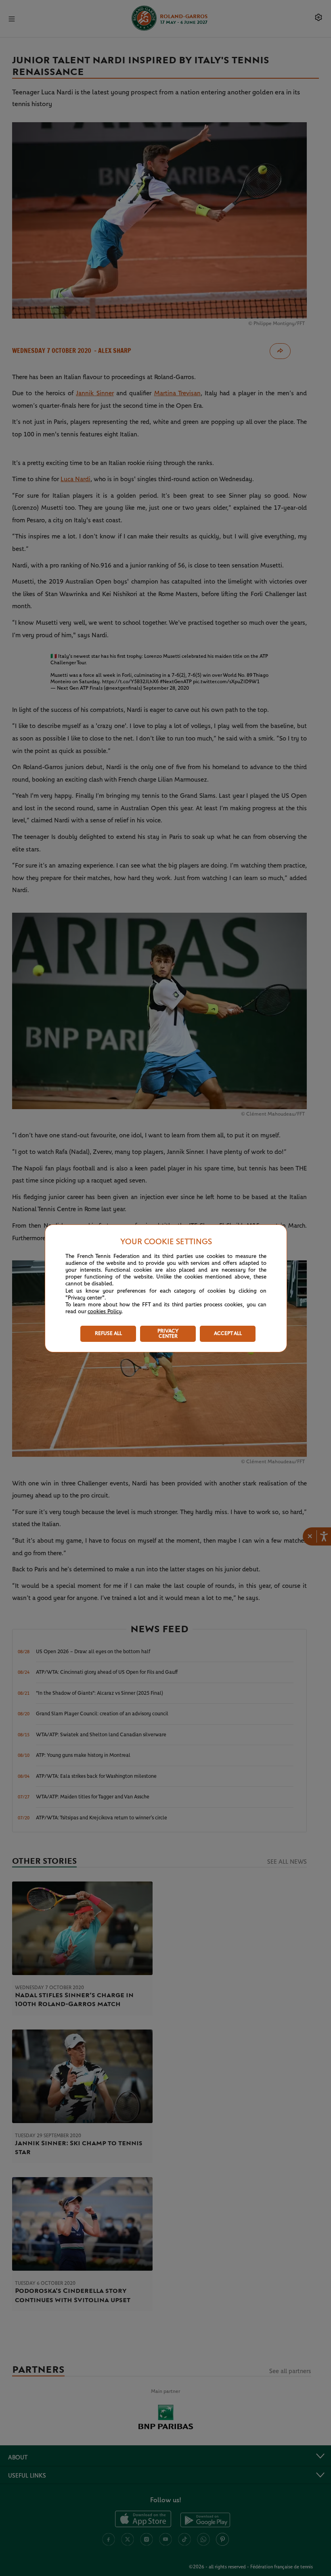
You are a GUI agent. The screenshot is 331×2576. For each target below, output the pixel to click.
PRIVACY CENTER (168, 1334)
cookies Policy (105, 1312)
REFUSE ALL (108, 1334)
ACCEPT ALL (228, 1334)
